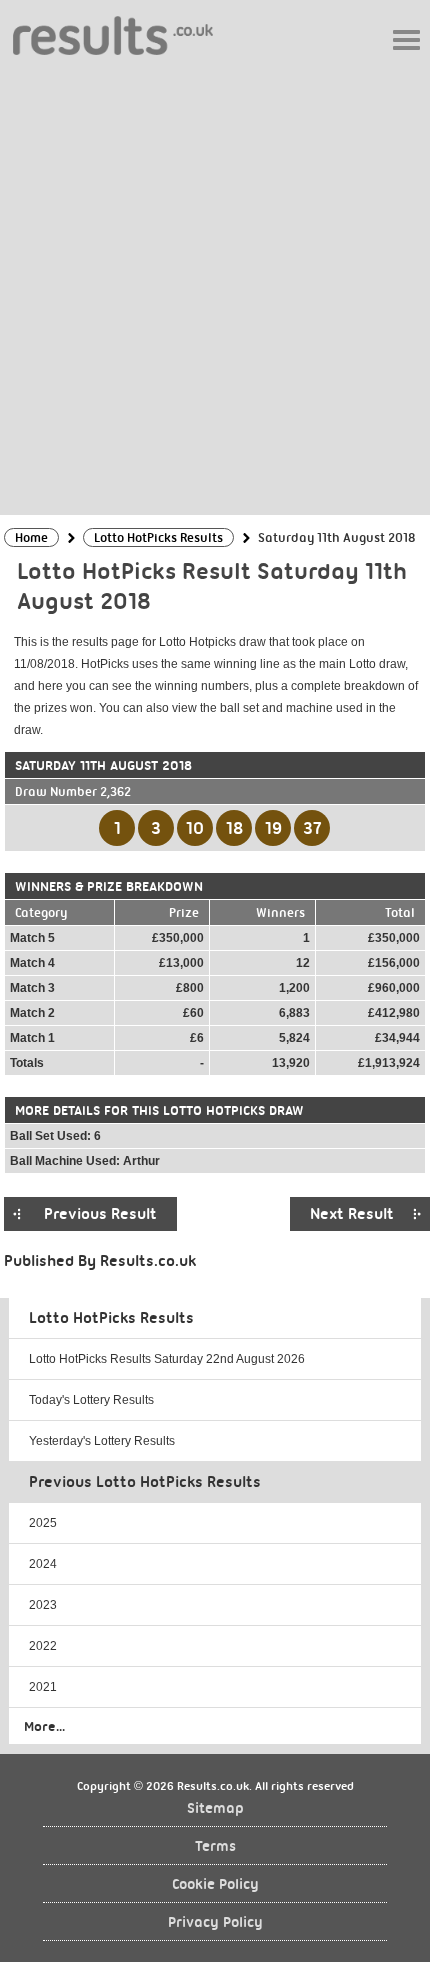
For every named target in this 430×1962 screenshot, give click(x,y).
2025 (43, 1523)
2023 (43, 1605)
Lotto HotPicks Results (111, 1318)
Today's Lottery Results (91, 1400)
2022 (43, 1646)
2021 (43, 1687)
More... (44, 1726)
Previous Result (100, 1214)
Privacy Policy (215, 1922)
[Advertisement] (215, 284)
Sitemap (215, 1808)
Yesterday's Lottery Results (102, 1441)
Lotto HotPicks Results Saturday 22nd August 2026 (167, 1359)
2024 (43, 1564)
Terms (215, 1846)
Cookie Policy (215, 1884)
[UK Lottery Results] (113, 34)
